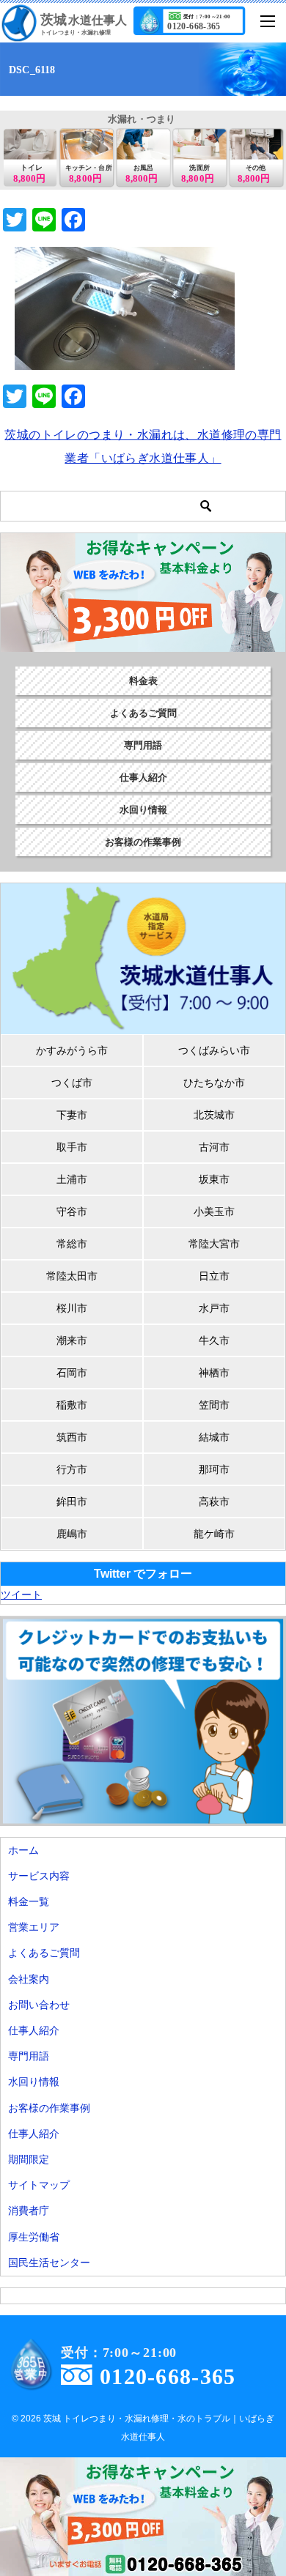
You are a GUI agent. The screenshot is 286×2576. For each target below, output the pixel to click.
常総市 (72, 1244)
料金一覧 (29, 1901)
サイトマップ (39, 2185)
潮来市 (72, 1340)
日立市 (214, 1276)
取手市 (72, 1147)
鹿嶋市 (72, 1534)
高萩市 (214, 1502)
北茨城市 (214, 1115)
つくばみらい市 (214, 1050)
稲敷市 (72, 1405)
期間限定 (29, 2159)
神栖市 (214, 1373)
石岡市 (72, 1373)
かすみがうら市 (72, 1050)
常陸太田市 (72, 1276)
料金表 (143, 681)
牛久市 (214, 1340)
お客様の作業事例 (143, 842)
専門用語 (143, 745)
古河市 (214, 1147)
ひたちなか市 (214, 1083)
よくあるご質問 (143, 713)
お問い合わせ (39, 2005)
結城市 (214, 1437)
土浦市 (72, 1179)
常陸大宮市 (214, 1244)
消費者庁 (29, 2211)
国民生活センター (49, 2263)
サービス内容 (39, 1876)
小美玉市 (214, 1211)
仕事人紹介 (143, 777)
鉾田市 (72, 1502)
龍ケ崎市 (214, 1534)
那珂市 (214, 1469)
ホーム (23, 1850)
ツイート (21, 1595)
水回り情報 (143, 810)
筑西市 (72, 1437)
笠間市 (214, 1405)
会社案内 (29, 1979)
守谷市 (72, 1211)
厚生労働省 (34, 2237)
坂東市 (214, 1179)
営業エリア (34, 1927)
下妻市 (72, 1115)
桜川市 (72, 1308)
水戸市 (214, 1308)
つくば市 (72, 1083)
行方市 (72, 1469)
